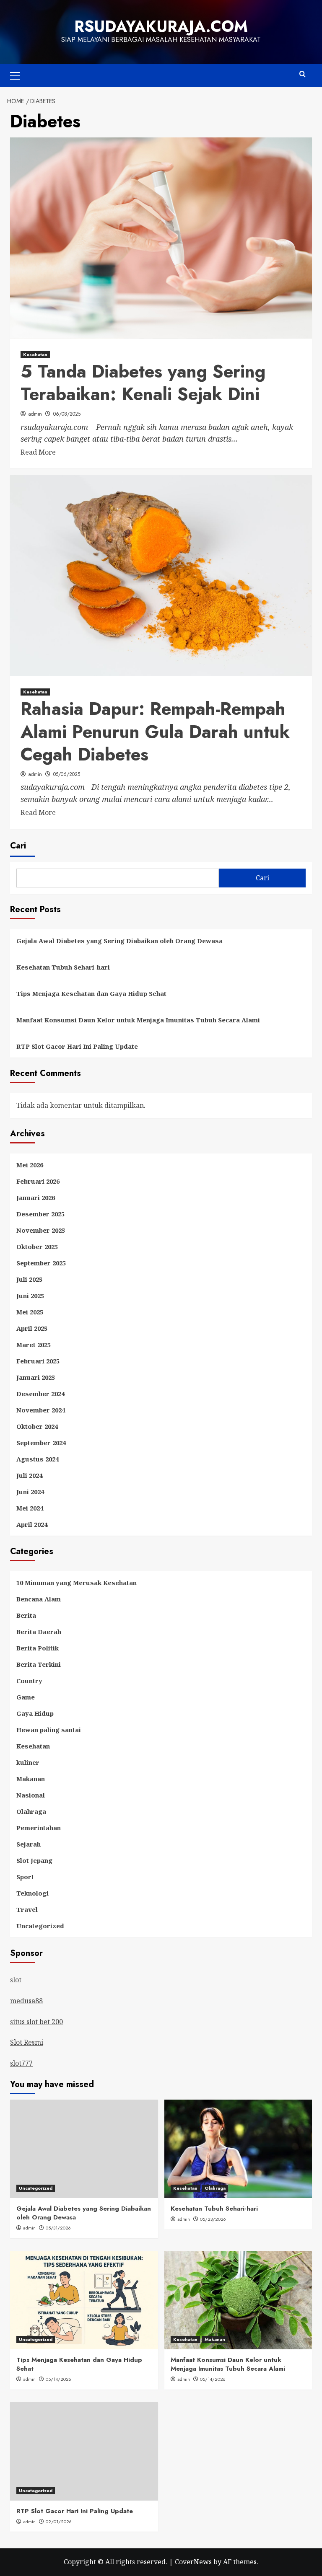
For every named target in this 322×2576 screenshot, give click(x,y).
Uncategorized (40, 1926)
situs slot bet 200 (36, 2022)
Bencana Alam (39, 1599)
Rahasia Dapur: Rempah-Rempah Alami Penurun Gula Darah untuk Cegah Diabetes (155, 732)
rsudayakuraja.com (161, 26)
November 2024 (41, 1410)
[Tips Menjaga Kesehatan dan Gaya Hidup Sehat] (84, 2300)
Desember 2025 (40, 1214)
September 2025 (41, 1263)
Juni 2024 (30, 1492)
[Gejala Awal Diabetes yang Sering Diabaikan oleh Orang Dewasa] (84, 2149)
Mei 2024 (30, 1508)
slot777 (21, 2063)
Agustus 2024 (38, 1459)
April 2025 (32, 1328)
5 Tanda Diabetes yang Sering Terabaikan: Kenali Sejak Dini (143, 383)
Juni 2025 (30, 1296)
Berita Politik (38, 1648)
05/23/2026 (213, 2219)
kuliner (28, 1762)
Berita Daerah (39, 1632)
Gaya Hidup (35, 1713)
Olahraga (31, 1811)
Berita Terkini (39, 1664)
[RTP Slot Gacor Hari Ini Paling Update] (84, 2451)
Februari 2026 (38, 1181)
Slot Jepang (34, 1860)
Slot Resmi (27, 2042)
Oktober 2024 (37, 1426)
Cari (18, 846)
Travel (27, 1909)
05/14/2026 (58, 2379)
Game (26, 1697)
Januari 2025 (36, 1377)
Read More (38, 453)
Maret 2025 (34, 1345)
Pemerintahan (39, 1828)
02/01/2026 (59, 2522)
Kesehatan (35, 354)
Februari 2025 (38, 1361)
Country (29, 1681)
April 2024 (32, 1524)
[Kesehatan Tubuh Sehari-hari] (238, 2149)
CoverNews (193, 2562)
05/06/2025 (67, 774)
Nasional (31, 1795)
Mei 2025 (30, 1312)
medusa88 (26, 2001)
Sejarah (29, 1844)
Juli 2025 (29, 1279)
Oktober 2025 (37, 1247)
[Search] (303, 74)
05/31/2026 (58, 2228)
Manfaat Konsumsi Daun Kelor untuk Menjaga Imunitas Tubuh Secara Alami (138, 1020)
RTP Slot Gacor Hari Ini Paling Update (77, 1046)
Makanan (31, 1779)
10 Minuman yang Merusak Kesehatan (77, 1583)
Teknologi (32, 1893)
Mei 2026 (30, 1165)
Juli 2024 (29, 1475)
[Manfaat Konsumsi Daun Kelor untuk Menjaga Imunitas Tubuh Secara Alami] (238, 2300)
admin (35, 414)
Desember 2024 (40, 1394)
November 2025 (41, 1230)
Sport (25, 1877)
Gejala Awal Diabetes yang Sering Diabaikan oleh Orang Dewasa (119, 941)
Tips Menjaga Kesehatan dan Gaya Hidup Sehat (91, 993)
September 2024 (41, 1443)
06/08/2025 (67, 414)
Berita (26, 1615)
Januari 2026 (36, 1197)
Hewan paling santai (49, 1730)
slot (16, 1980)
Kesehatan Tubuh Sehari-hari (63, 967)
